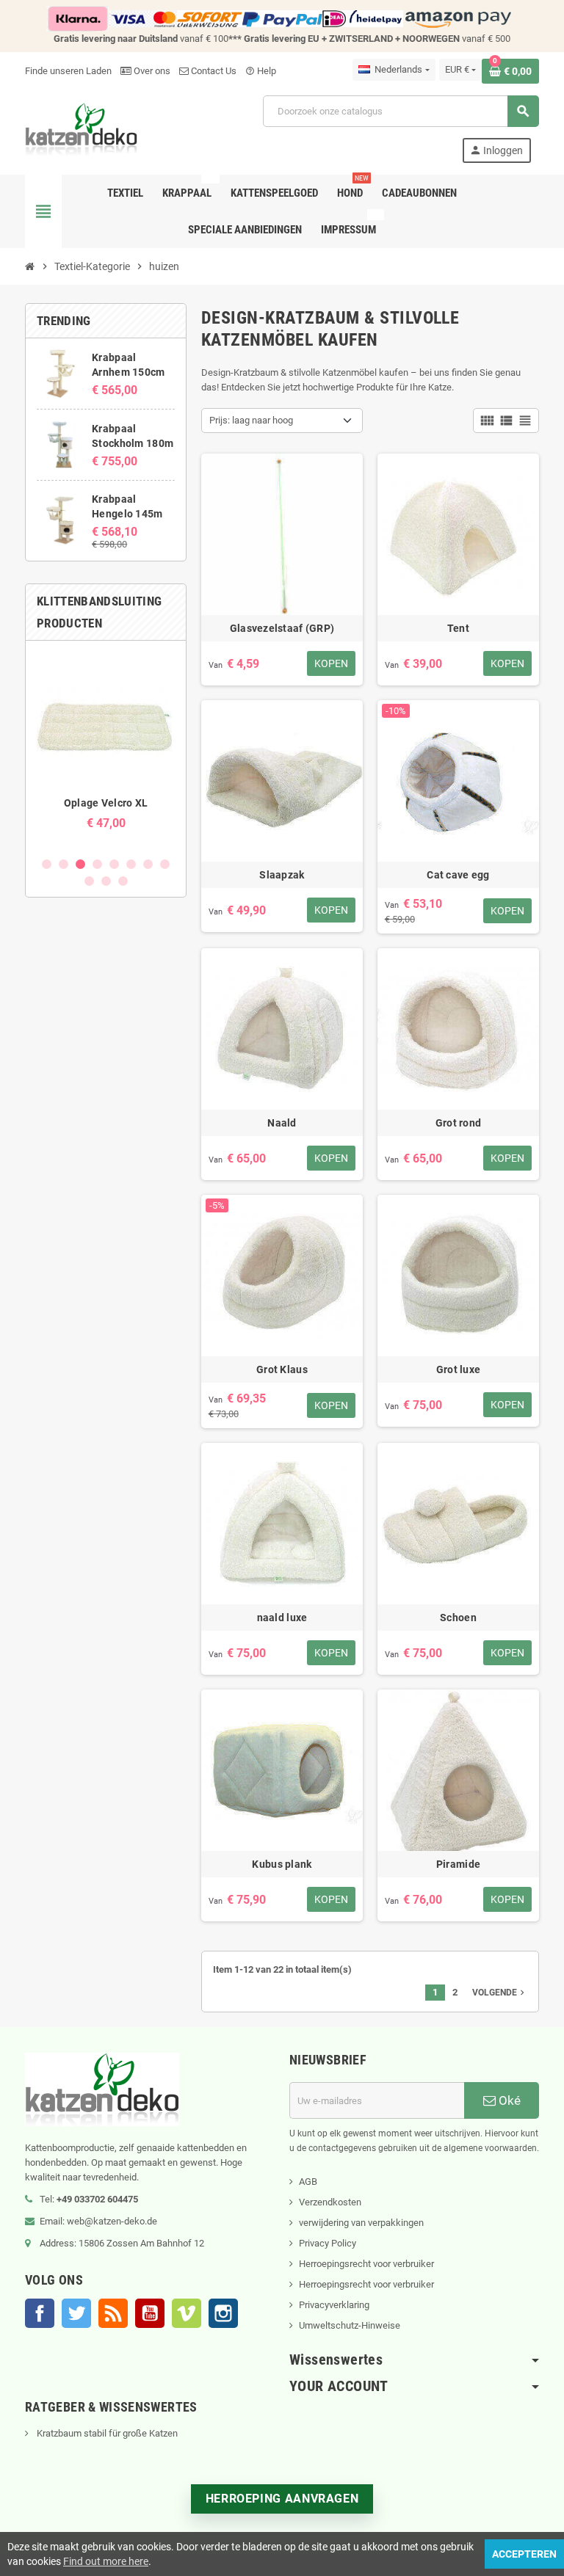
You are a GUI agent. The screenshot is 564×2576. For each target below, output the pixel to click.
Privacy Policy (328, 2243)
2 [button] (64, 864)
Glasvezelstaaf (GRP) (282, 628)
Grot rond (459, 1123)
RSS (113, 2313)
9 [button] (89, 881)
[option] (106, 748)
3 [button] (80, 864)
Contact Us (213, 71)
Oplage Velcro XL (106, 803)
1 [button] (47, 864)
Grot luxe (459, 1369)
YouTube (150, 2313)
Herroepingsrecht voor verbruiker (366, 2264)
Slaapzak (282, 875)
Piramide (458, 1864)
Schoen (458, 1618)
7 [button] (148, 864)
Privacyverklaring (334, 2305)
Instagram (223, 2313)
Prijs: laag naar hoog (251, 420)
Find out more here (106, 2561)
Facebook (40, 2313)
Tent (458, 628)
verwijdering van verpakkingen (361, 2223)
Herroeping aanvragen (282, 2499)
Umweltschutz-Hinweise (350, 2325)
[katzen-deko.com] (81, 128)
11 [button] (123, 881)
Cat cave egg (458, 875)
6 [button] (131, 864)
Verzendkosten (330, 2202)
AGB (308, 2182)
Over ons (151, 71)
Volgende (500, 1993)
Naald (282, 1123)
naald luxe (282, 1618)
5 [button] (114, 864)
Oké (508, 2100)
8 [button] (165, 864)
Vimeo (187, 2313)
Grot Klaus (282, 1369)
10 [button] (106, 881)
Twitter (76, 2313)
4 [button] (97, 864)
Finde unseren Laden (68, 71)
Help (261, 71)
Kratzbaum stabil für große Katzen (106, 2433)
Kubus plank (282, 1864)
